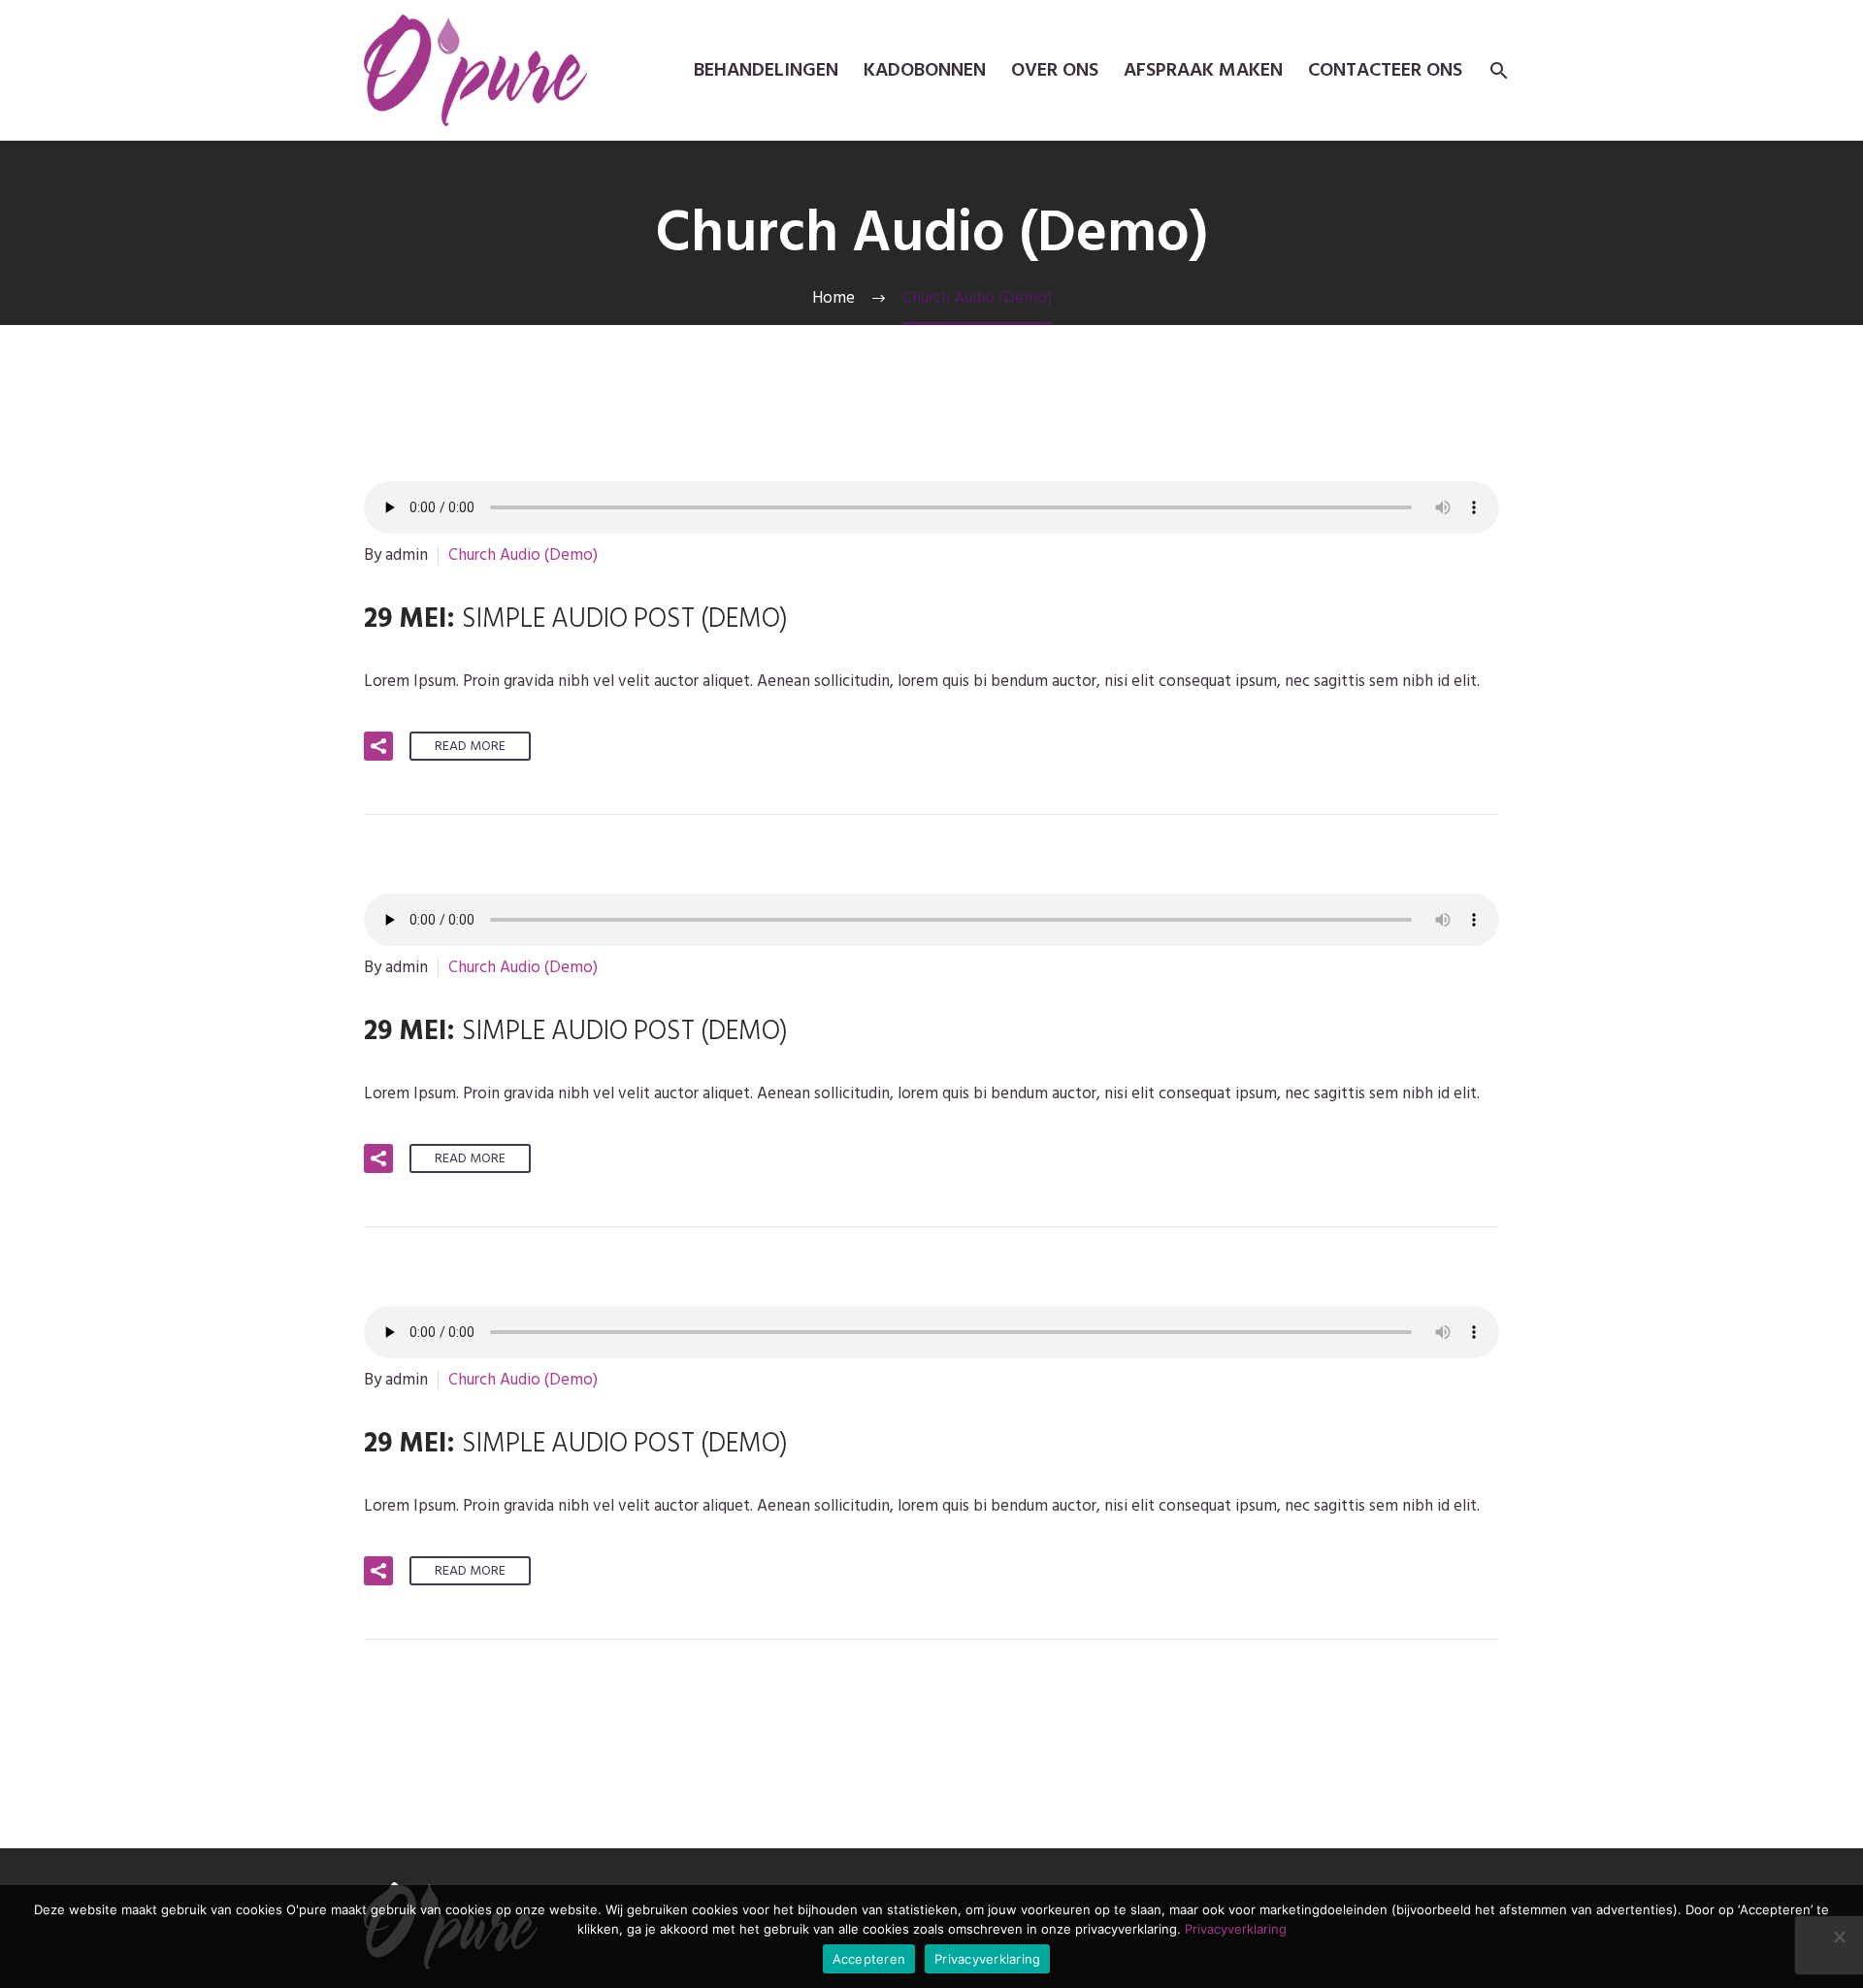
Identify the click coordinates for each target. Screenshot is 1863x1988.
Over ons (1055, 70)
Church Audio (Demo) (523, 555)
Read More (470, 746)
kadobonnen (925, 70)
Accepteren (869, 1959)
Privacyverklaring (1236, 1929)
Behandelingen (766, 70)
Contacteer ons (1385, 70)
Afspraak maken (1203, 70)
